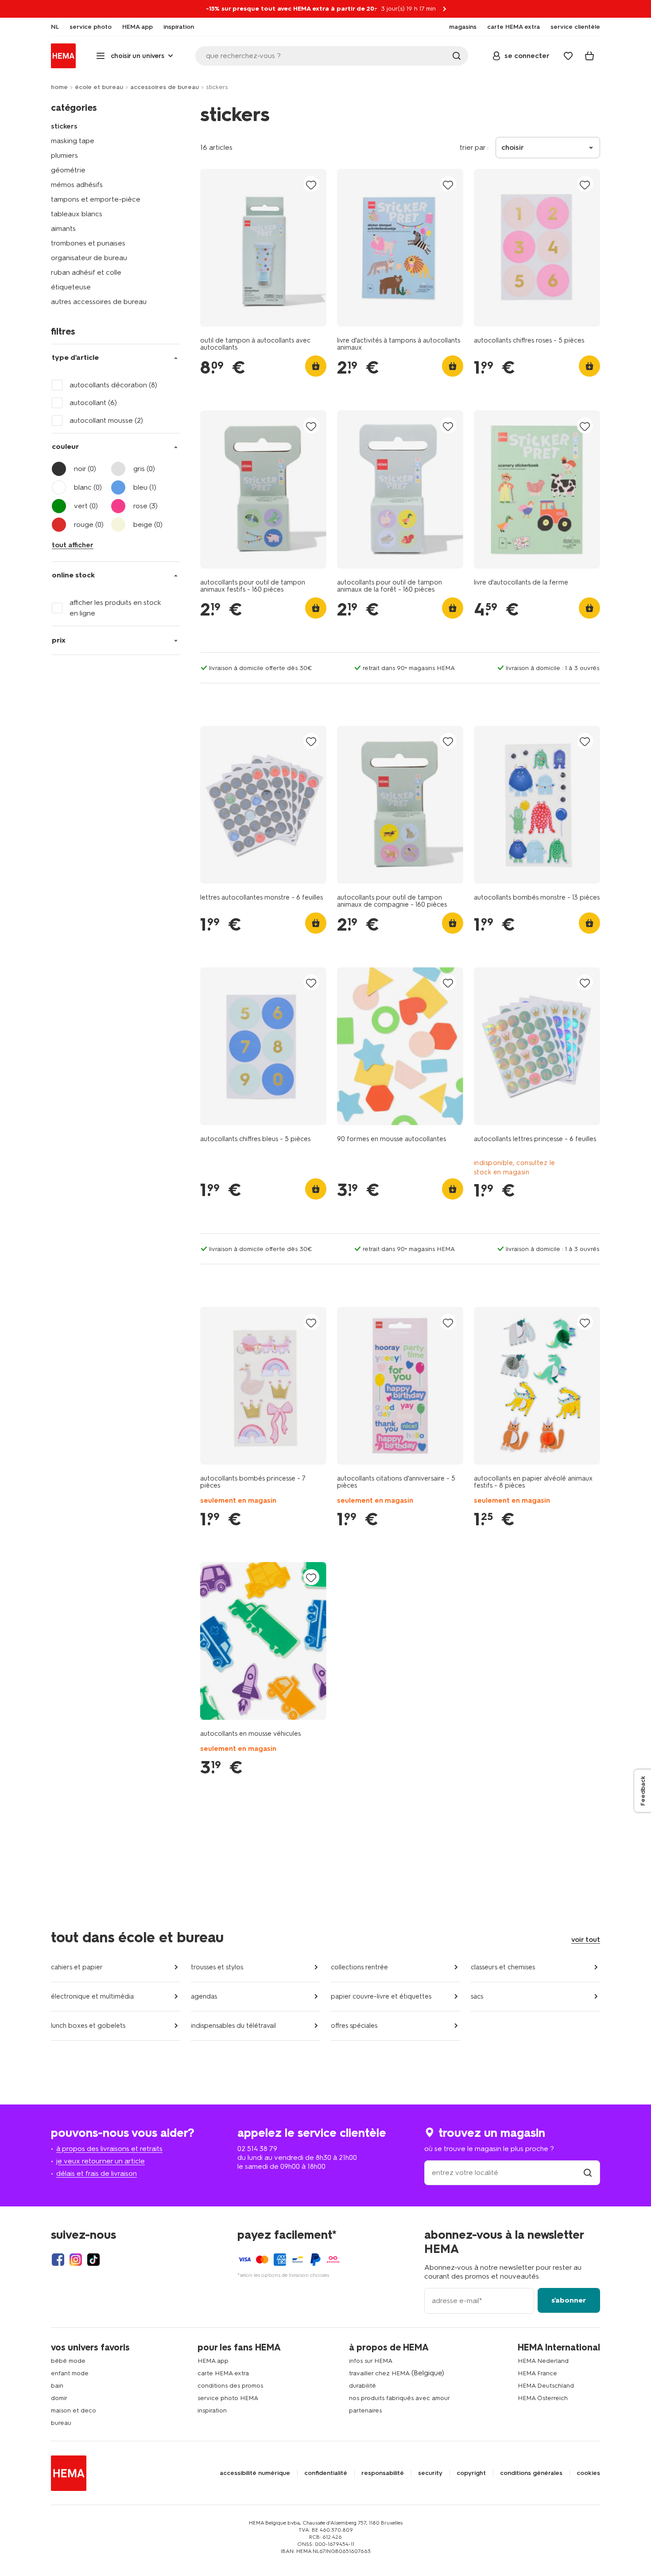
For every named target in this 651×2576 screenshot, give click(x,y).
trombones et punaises (88, 243)
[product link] (263, 248)
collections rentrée (359, 1967)
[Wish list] (568, 56)
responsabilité (383, 2473)
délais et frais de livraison (97, 2173)
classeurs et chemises (503, 1967)
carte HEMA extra (223, 2373)
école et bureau (99, 87)
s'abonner (569, 2300)
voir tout (586, 1939)
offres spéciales (354, 2026)
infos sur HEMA (371, 2361)
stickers (64, 126)
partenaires (365, 2410)
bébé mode (68, 2361)
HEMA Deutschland (546, 2386)
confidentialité (326, 2473)
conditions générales (531, 2473)
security (430, 2473)
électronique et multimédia (92, 1996)
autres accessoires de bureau (99, 302)
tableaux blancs (77, 214)
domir (59, 2398)
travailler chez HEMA (379, 2373)
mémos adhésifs (77, 185)
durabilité (362, 2386)
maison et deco (74, 2410)
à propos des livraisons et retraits (109, 2149)
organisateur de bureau (89, 258)
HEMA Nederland (543, 2361)
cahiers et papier (77, 1967)
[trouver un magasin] (588, 2173)
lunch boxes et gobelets (88, 2026)
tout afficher (73, 545)
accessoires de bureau (165, 87)
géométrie (68, 170)
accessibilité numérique (255, 2473)
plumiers (64, 155)
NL (55, 27)
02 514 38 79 (257, 2149)
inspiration (212, 2410)
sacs (477, 1996)
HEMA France (537, 2373)
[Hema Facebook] (58, 2260)
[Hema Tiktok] (93, 2260)
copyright (471, 2473)
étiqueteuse (71, 287)
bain (57, 2386)
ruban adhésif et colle (86, 272)
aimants (63, 228)
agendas (204, 1996)
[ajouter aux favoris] (311, 185)
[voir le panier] (589, 56)
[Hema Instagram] (76, 2260)
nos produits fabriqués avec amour (399, 2398)
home (59, 87)
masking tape (73, 141)
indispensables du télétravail (233, 2026)
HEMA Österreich (543, 2398)
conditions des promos (230, 2386)
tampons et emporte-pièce (96, 199)
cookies (588, 2473)
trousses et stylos (217, 1967)
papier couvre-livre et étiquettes (381, 1996)
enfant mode (70, 2373)
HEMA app (213, 2361)
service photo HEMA (228, 2398)
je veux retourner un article (101, 2161)
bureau (61, 2423)
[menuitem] (55, 27)
